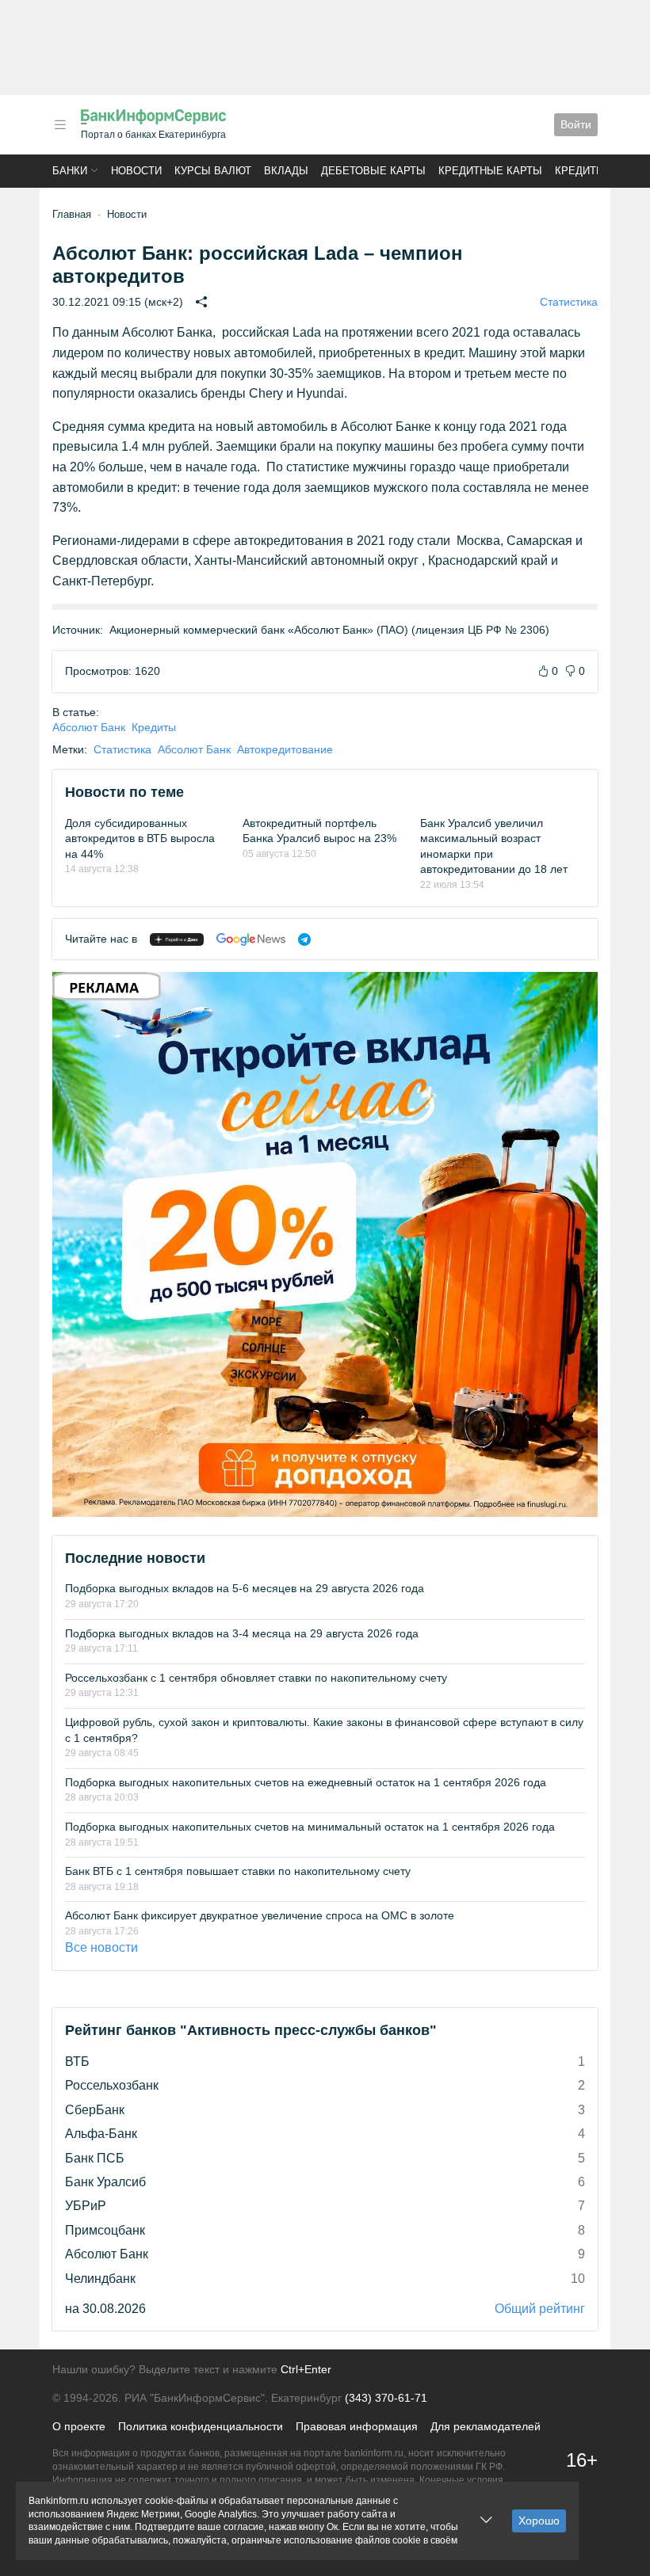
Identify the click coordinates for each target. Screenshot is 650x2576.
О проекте (79, 2426)
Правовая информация (357, 2426)
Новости (136, 171)
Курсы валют (213, 171)
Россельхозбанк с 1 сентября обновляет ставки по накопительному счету (256, 1678)
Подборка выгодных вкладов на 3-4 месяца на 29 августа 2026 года (242, 1633)
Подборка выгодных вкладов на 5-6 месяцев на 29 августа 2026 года (245, 1588)
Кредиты (580, 171)
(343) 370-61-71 (386, 2398)
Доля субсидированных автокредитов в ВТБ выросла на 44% (140, 838)
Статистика (569, 302)
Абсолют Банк (89, 727)
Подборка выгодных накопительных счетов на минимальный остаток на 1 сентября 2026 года (310, 1827)
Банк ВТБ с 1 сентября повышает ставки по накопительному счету (238, 1871)
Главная (72, 214)
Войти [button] (576, 124)
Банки (70, 171)
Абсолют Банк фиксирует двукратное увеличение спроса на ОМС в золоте (260, 1915)
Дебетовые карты (373, 171)
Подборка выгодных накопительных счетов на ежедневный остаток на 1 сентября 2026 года (306, 1782)
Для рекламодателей (486, 2426)
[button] (60, 125)
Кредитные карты (490, 171)
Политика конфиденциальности (201, 2426)
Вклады (286, 171)
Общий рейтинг (540, 2309)
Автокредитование (285, 749)
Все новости (101, 1947)
